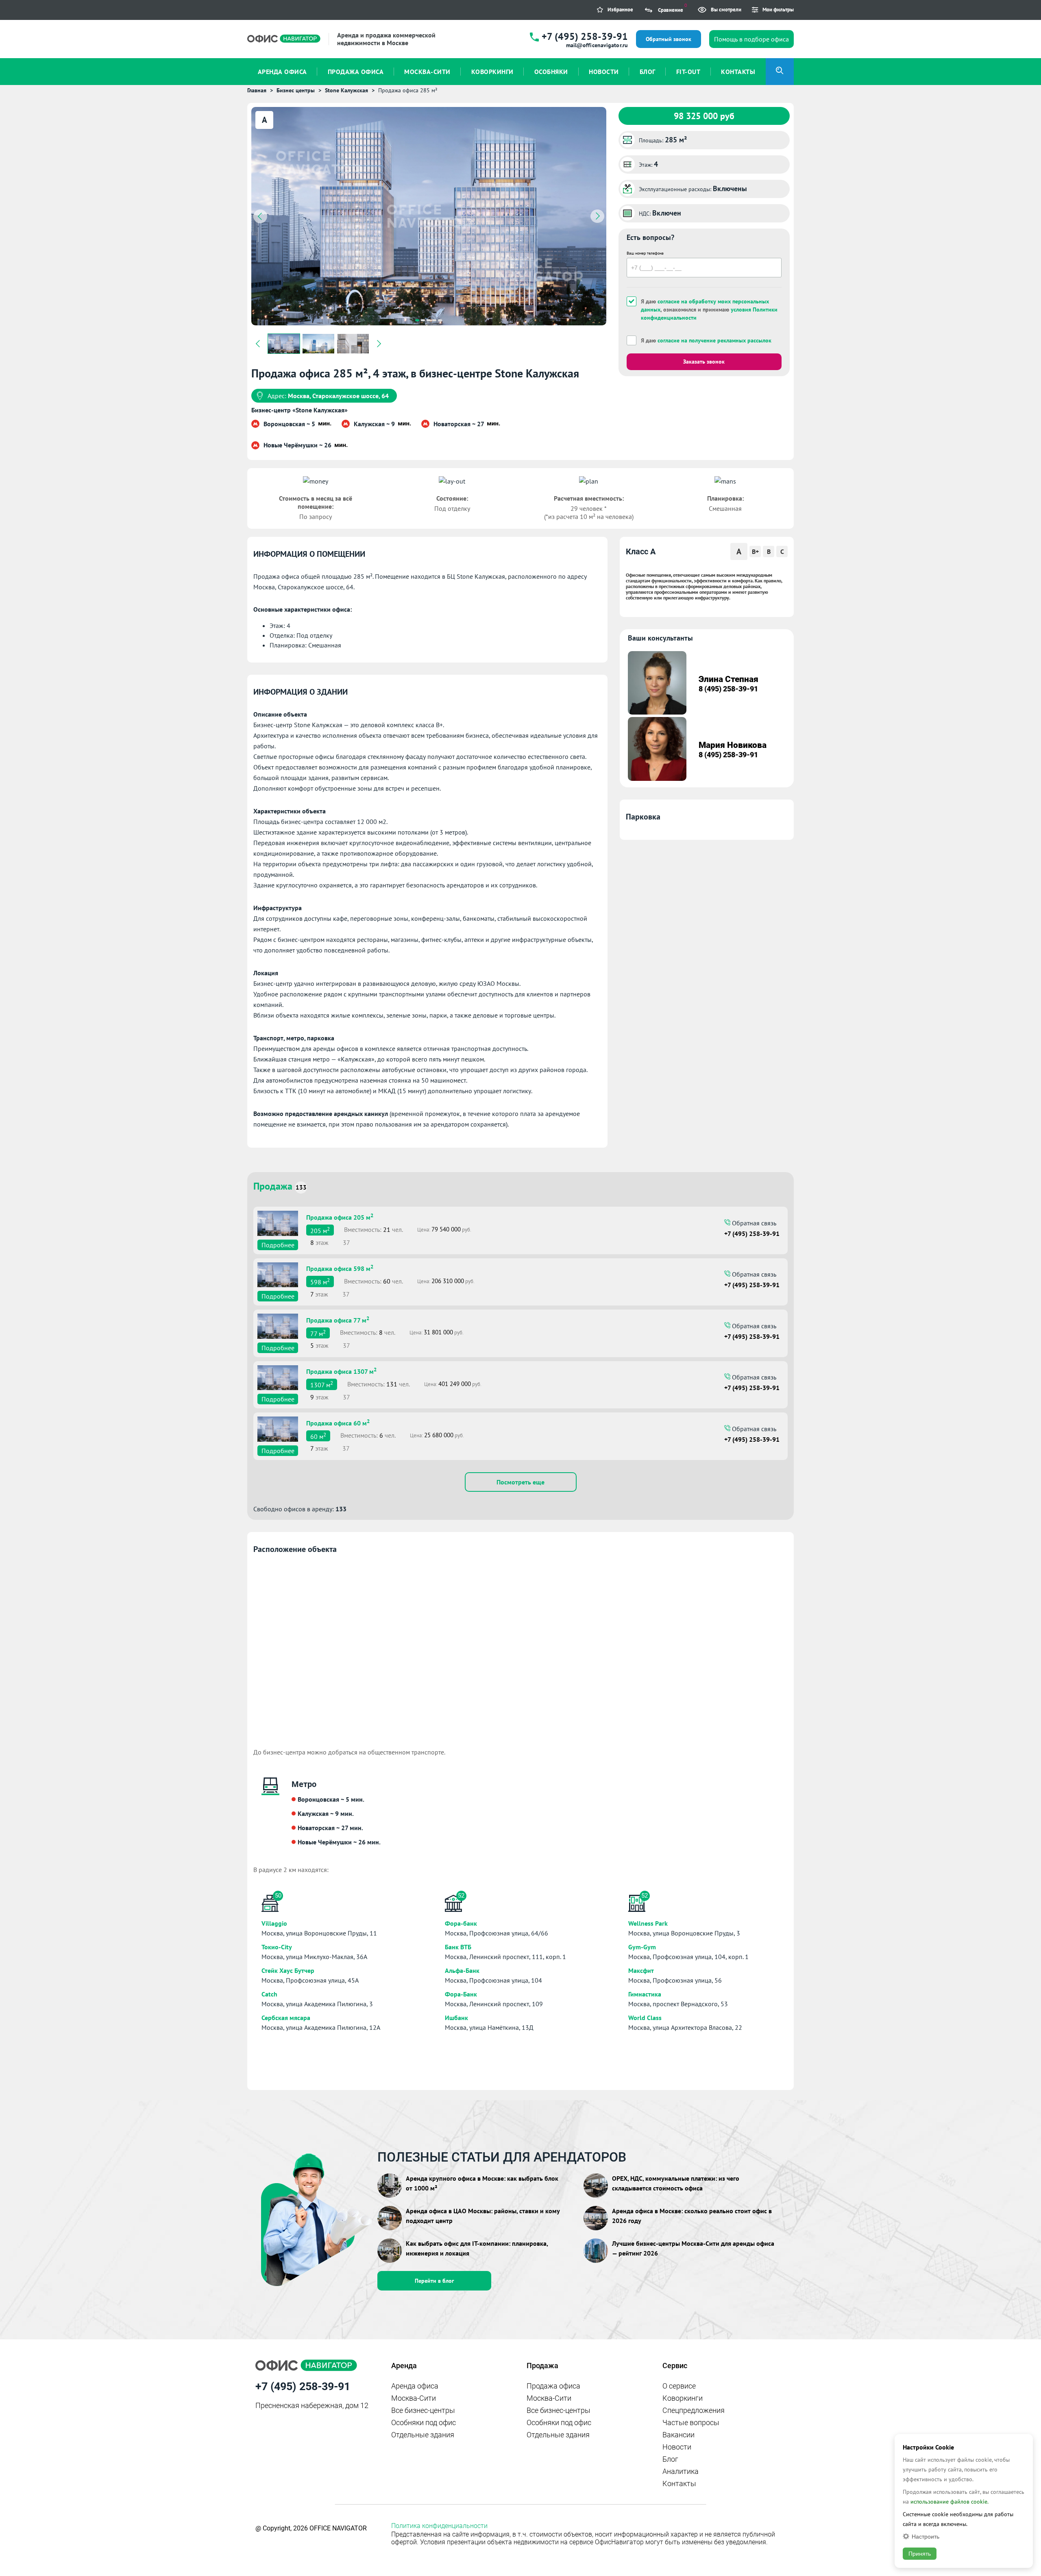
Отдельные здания (423, 2435)
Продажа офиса (553, 2386)
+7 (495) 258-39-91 (585, 36)
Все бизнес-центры (423, 2410)
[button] (417, 320)
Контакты (679, 2483)
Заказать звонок (704, 362)
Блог (670, 2459)
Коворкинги (683, 2398)
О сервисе (679, 2386)
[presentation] (260, 216)
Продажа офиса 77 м (338, 1319)
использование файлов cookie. (950, 2502)
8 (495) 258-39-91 (728, 689)
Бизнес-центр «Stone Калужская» (299, 410)
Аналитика (681, 2471)
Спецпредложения (694, 2410)
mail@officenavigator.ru (597, 45)
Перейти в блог (434, 2281)
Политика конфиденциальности (439, 2526)
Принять (920, 2554)
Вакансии (678, 2435)
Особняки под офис (424, 2422)
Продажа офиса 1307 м (341, 1371)
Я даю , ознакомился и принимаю (709, 309)
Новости (677, 2447)
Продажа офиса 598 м (340, 1268)
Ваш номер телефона (645, 253)
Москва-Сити (414, 2398)
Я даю (706, 340)
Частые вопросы (691, 2422)
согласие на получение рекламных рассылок (714, 340)
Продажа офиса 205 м (340, 1216)
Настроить (926, 2536)
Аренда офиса (415, 2386)
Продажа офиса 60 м (338, 1422)
